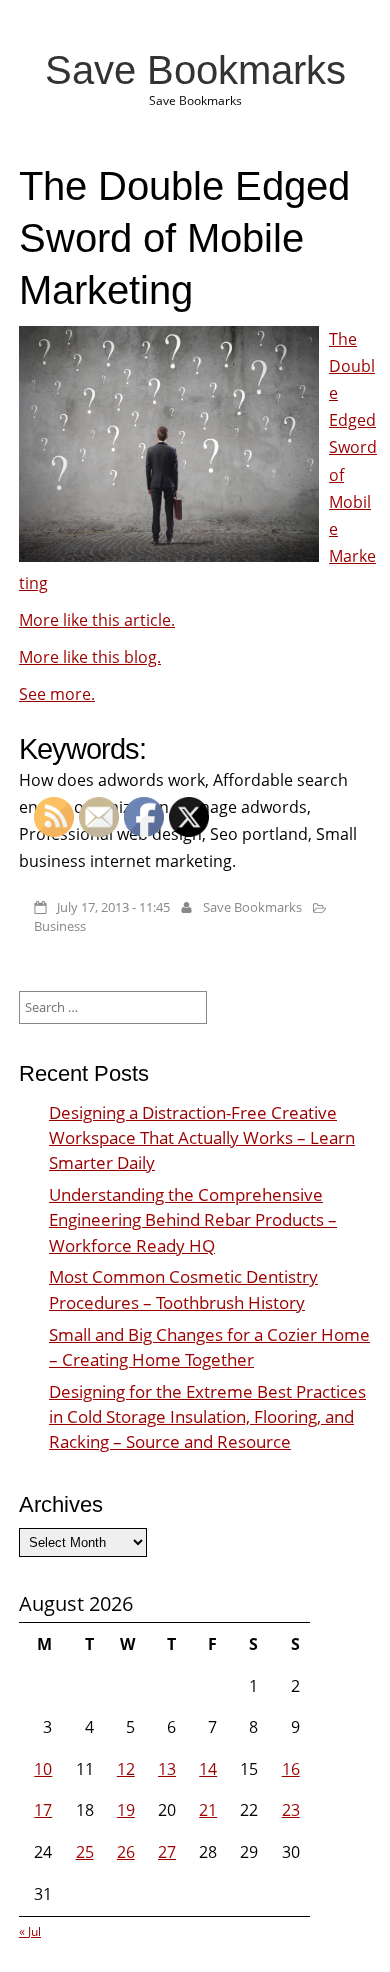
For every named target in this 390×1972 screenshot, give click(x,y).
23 (291, 1810)
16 (291, 1769)
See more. (57, 694)
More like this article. (97, 620)
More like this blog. (90, 657)
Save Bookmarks (195, 70)
